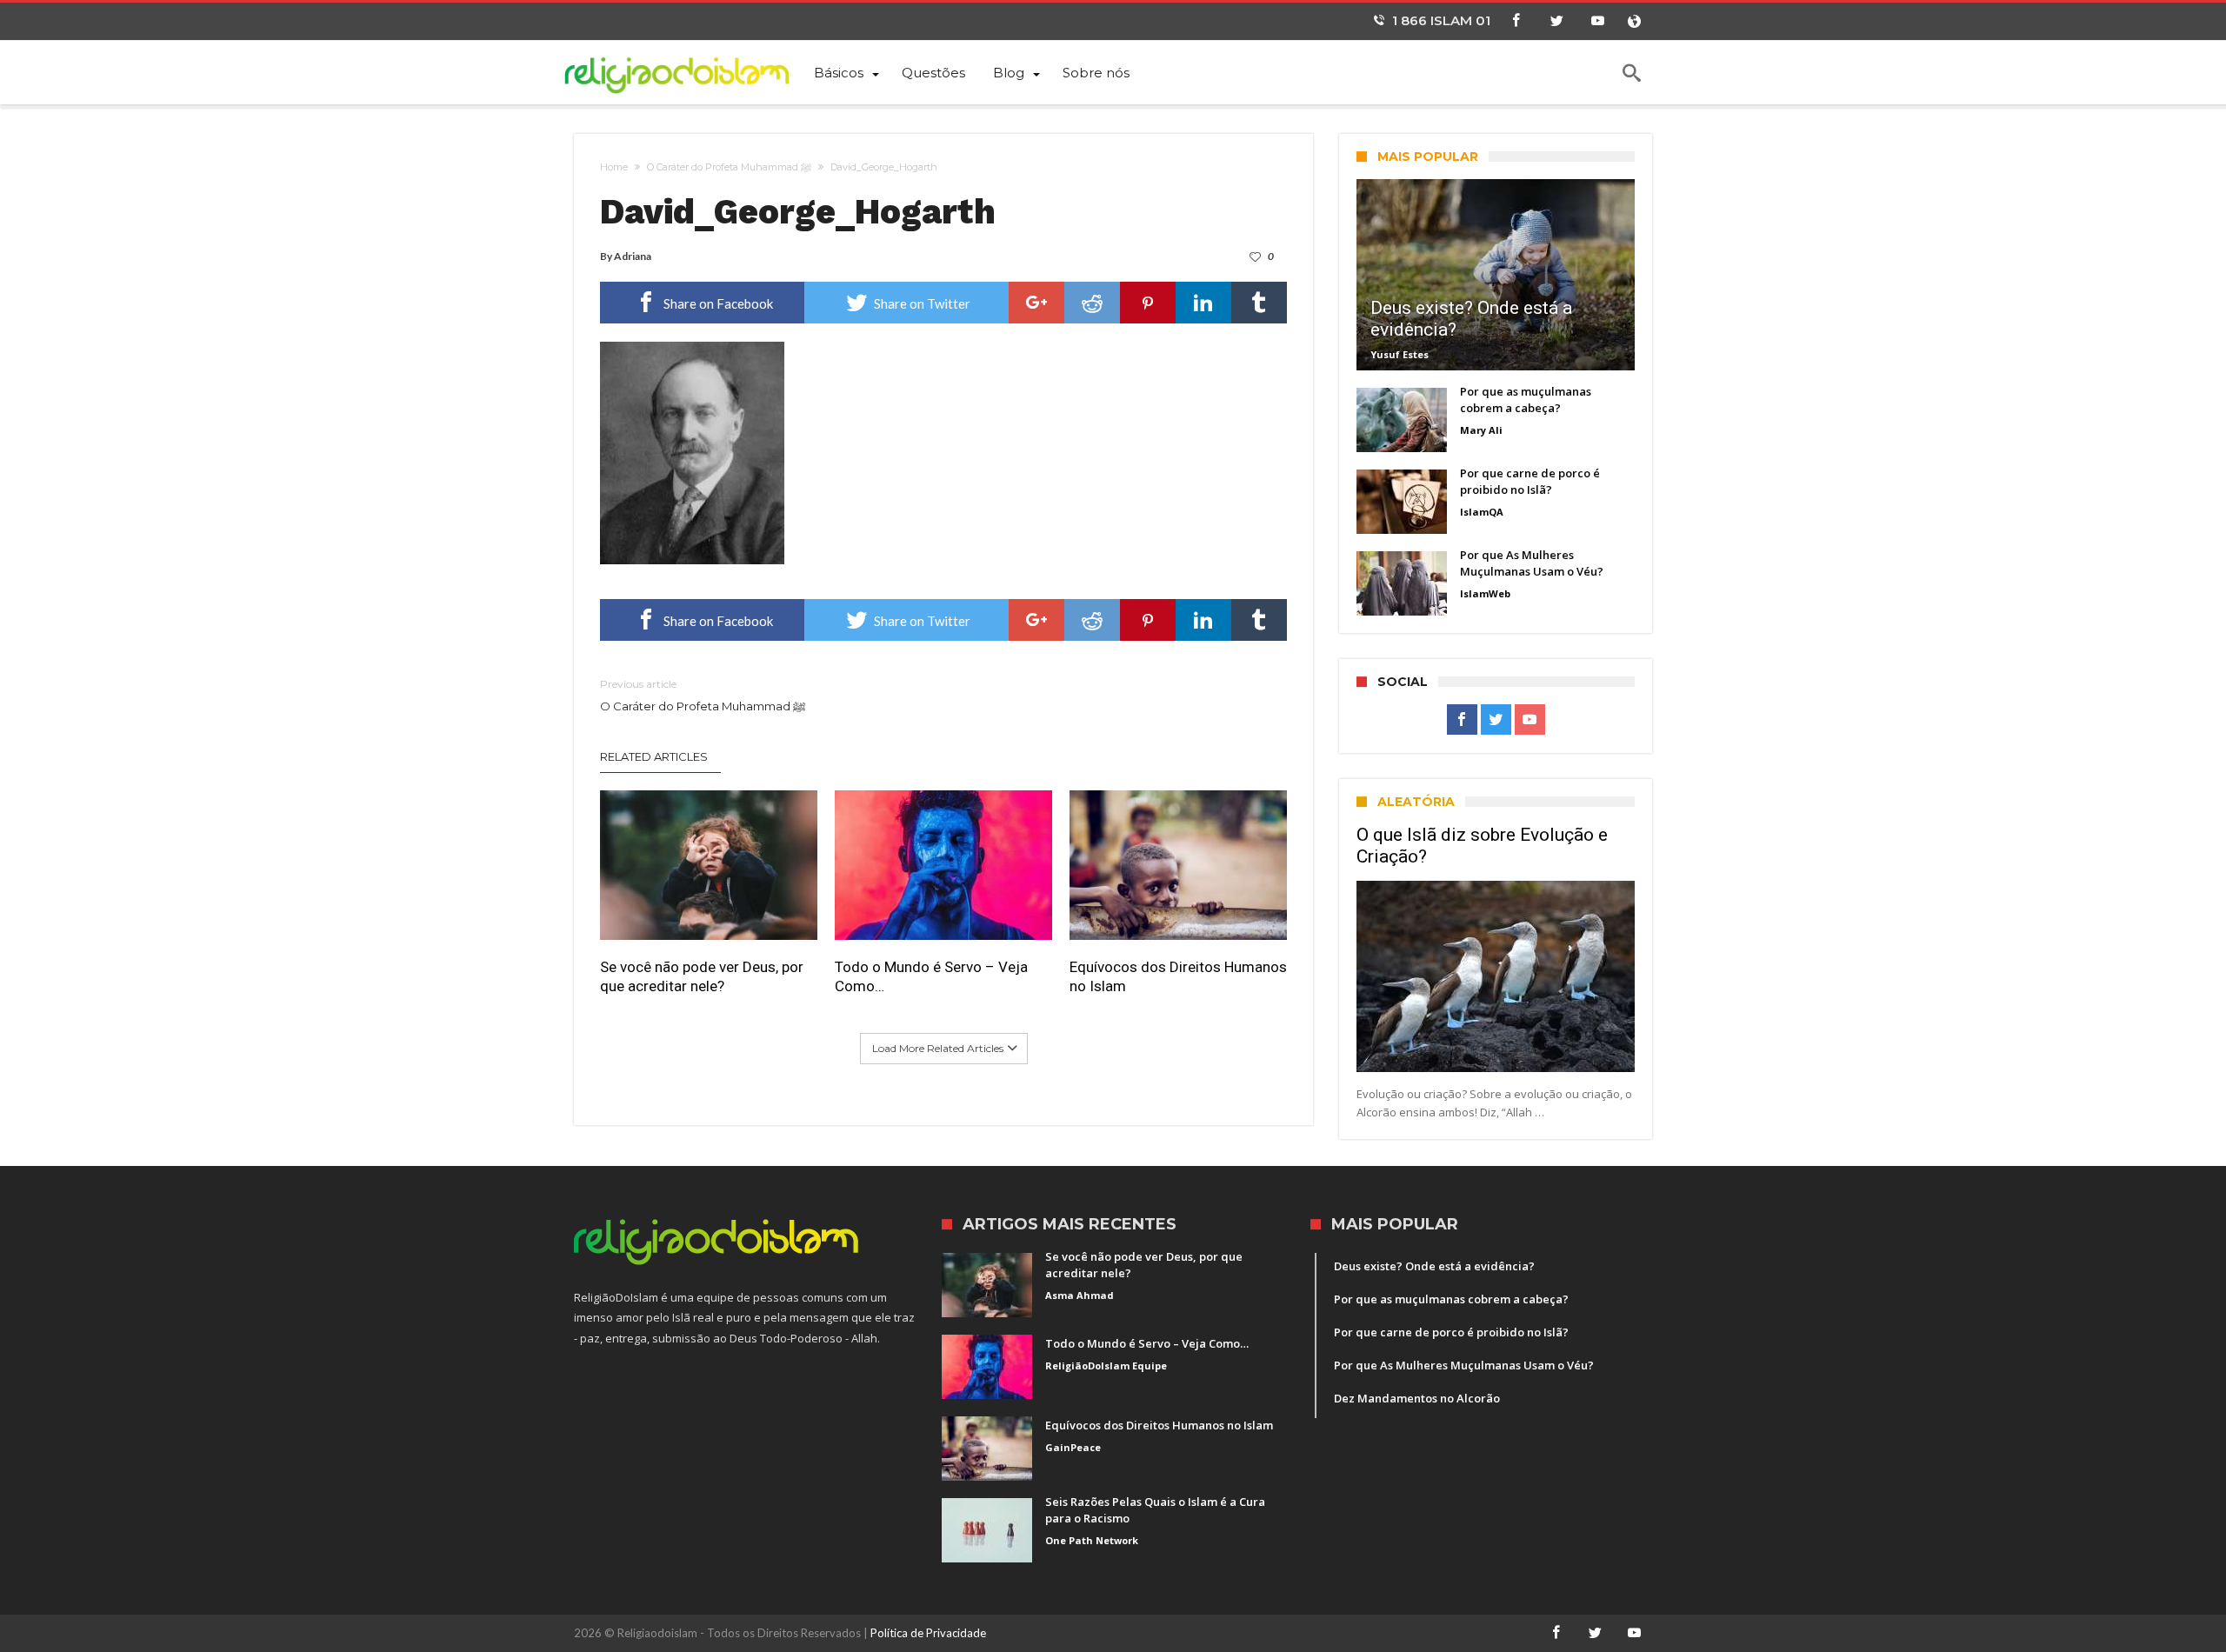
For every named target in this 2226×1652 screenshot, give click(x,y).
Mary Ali (1481, 430)
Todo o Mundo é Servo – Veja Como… (931, 976)
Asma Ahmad (1080, 1295)
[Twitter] (1556, 21)
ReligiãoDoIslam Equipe (1106, 1366)
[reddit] (1092, 303)
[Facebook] (1516, 21)
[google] (1036, 303)
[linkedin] (1203, 303)
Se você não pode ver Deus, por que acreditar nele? (702, 976)
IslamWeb (1485, 593)
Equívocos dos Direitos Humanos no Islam (1178, 976)
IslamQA (1482, 512)
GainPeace (1073, 1447)
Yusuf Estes (1400, 354)
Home (614, 167)
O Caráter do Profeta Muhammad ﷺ (729, 167)
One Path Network (1092, 1540)
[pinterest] (1148, 303)
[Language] (1634, 21)
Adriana (633, 256)
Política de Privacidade (928, 1633)
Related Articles (654, 756)
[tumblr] (1259, 303)
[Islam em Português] (687, 72)
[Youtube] (1597, 21)
